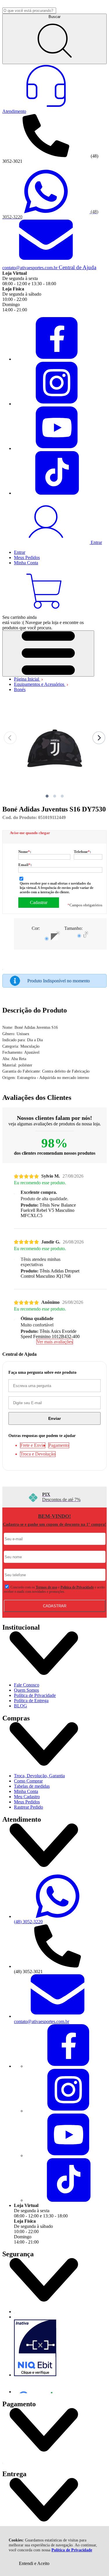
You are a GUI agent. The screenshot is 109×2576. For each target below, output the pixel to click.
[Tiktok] (58, 493)
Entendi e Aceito (34, 2563)
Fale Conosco (27, 1685)
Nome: (25, 852)
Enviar (54, 1418)
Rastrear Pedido (28, 1807)
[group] (54, 1497)
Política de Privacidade (72, 2550)
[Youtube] (58, 448)
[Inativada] (60, 2349)
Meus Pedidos (27, 1802)
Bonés (20, 689)
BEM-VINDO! (54, 1516)
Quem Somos (26, 1690)
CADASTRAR (55, 1606)
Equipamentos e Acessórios (40, 684)
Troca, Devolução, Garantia (39, 1776)
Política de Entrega (31, 1701)
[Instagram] (58, 404)
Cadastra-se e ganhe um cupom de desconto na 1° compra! (54, 1524)
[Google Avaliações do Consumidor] (38, 2385)
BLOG (20, 1706)
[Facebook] (58, 359)
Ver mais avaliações (55, 1342)
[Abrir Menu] (48, 654)
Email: (25, 865)
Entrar (20, 552)
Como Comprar (28, 1781)
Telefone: (82, 852)
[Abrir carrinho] (46, 612)
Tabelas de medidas (32, 1786)
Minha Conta (26, 1791)
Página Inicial (27, 679)
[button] (47, 796)
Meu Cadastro (27, 1797)
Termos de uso (47, 1587)
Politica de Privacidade (77, 1587)
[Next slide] (99, 738)
